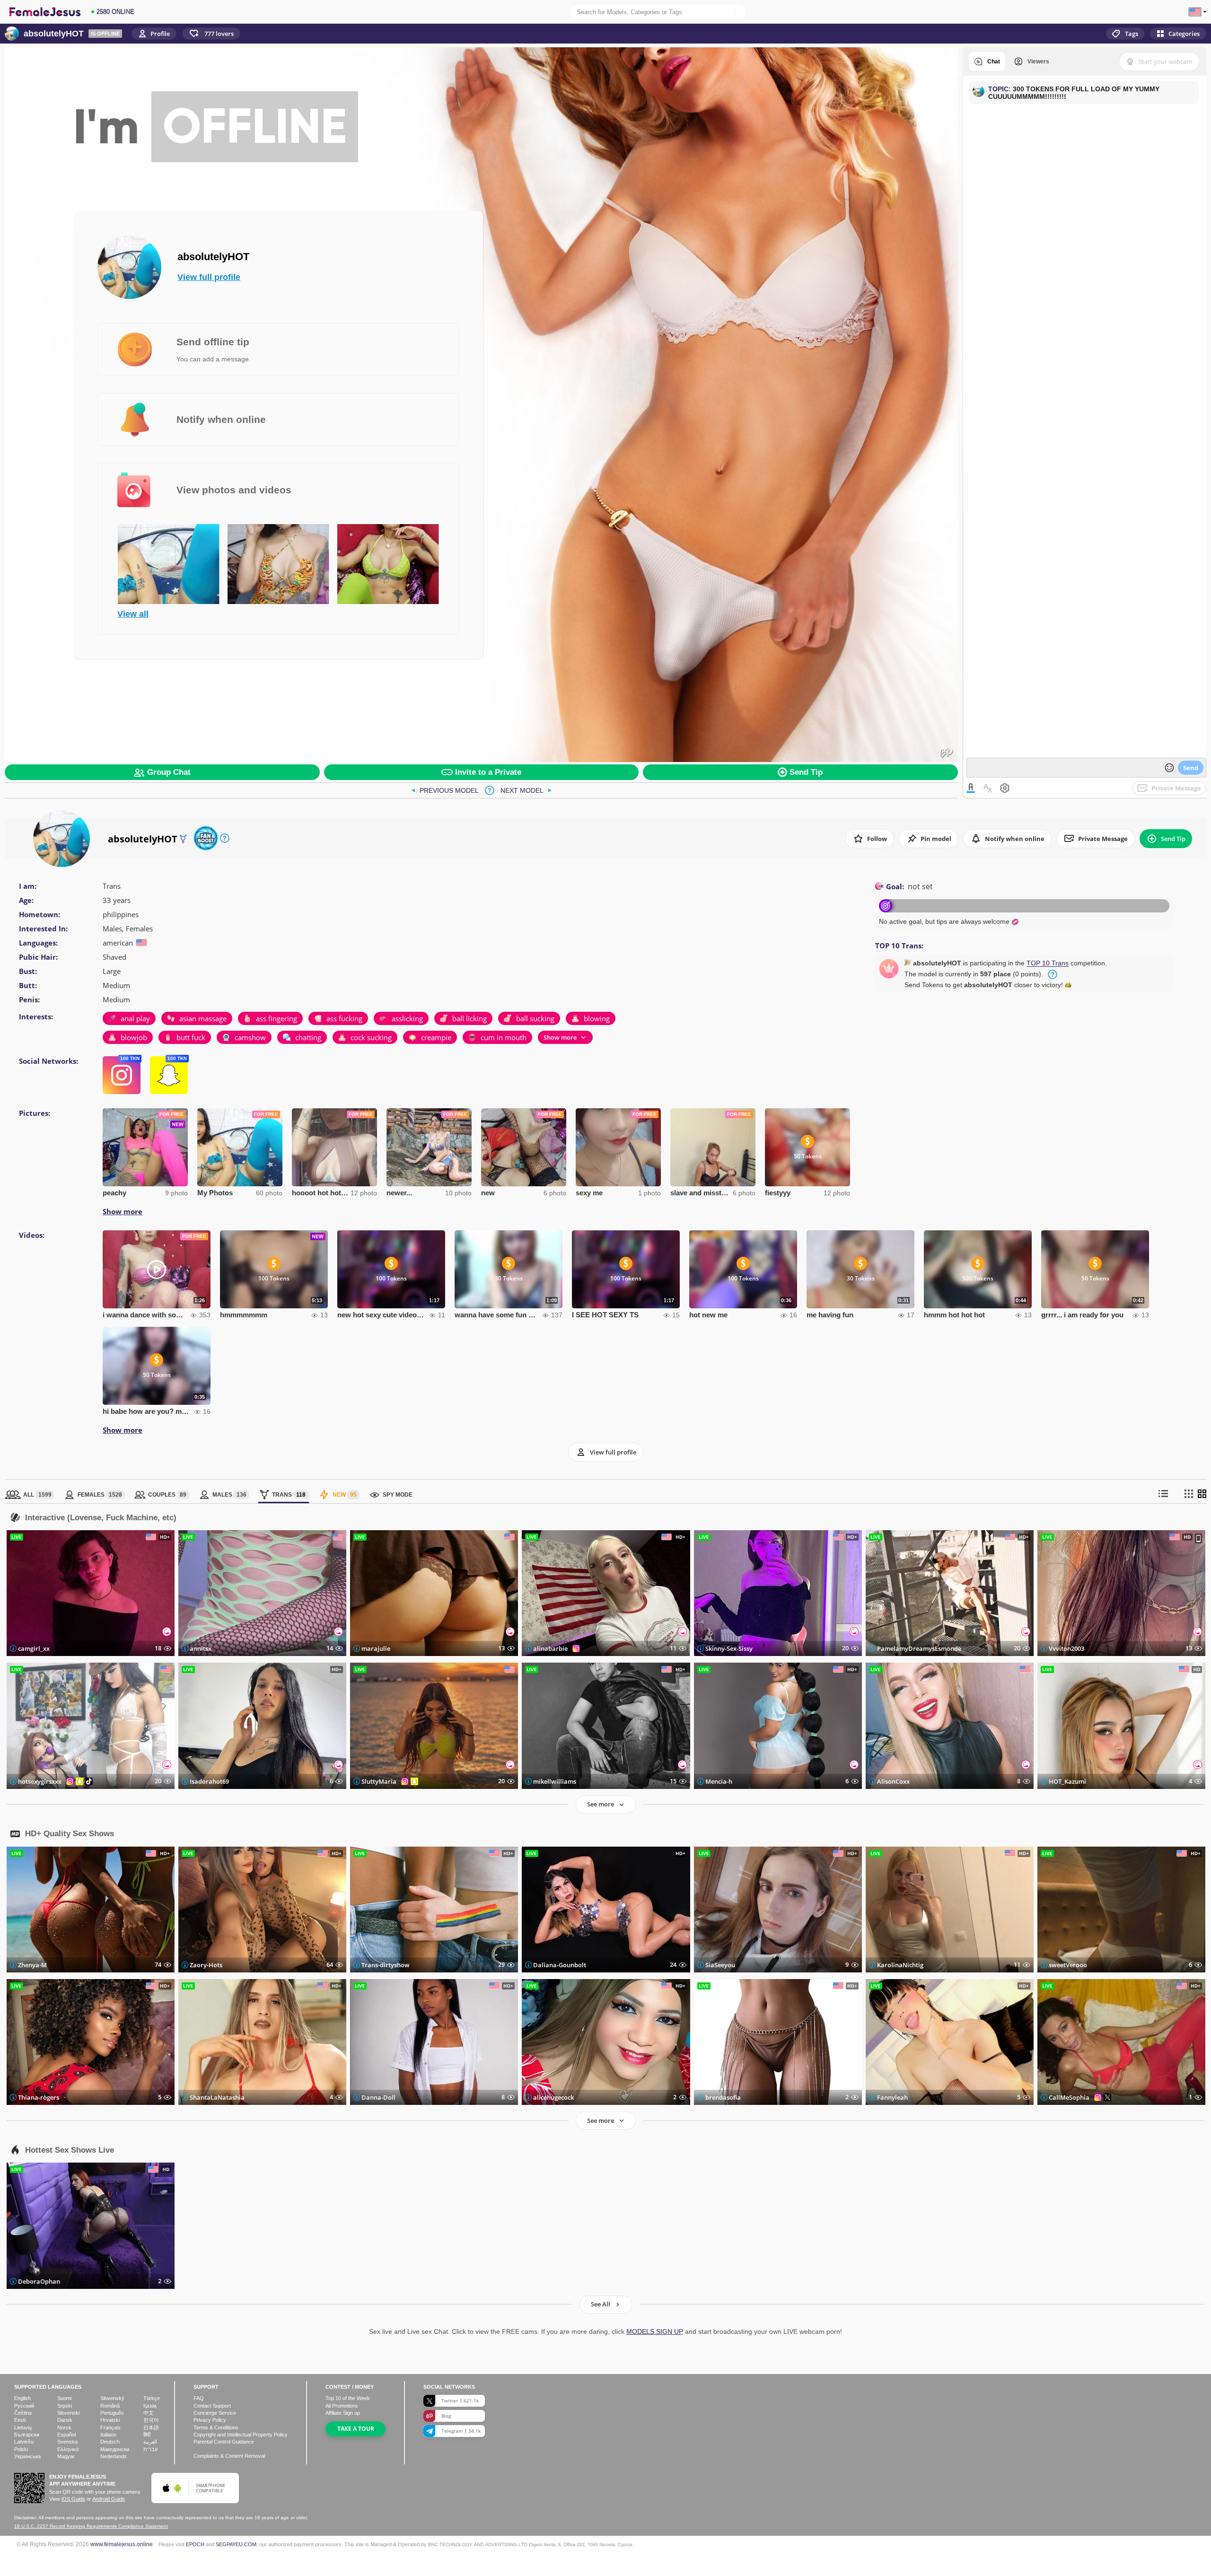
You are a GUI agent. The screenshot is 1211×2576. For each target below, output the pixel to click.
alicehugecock (553, 2097)
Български (27, 2435)
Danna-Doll (378, 2097)
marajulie (376, 1648)
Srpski (65, 2406)
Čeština (23, 2413)
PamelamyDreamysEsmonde (919, 1648)
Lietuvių (23, 2427)
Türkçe (152, 2398)
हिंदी (147, 2435)
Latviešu (24, 2442)
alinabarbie (550, 1648)
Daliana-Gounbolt (560, 1965)
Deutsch (110, 2442)
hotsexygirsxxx (40, 1781)
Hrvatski (110, 2420)
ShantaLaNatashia (217, 2097)
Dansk (65, 2420)
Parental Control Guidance (224, 2442)
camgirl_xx (34, 1648)
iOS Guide (73, 2499)
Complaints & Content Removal (229, 2456)
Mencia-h (719, 1781)
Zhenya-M (32, 1965)
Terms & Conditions (216, 2427)
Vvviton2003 (1066, 1648)
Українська (27, 2456)
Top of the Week (348, 2398)
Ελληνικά (68, 2449)
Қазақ (150, 2406)
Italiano (108, 2435)
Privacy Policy (210, 2420)
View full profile (209, 277)
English (22, 2398)
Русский (24, 2406)
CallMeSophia (1069, 2097)
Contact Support (212, 2406)
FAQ (199, 2398)
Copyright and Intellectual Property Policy (241, 2435)
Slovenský (112, 2398)
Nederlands (114, 2456)
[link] (445, 790)
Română (110, 2406)
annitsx (201, 1648)
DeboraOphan (39, 2281)
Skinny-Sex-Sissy (729, 1648)
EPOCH (195, 2544)
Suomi (64, 2398)
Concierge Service (215, 2413)
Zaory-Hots (206, 1965)
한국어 (151, 2420)
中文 (149, 2413)
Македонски (115, 2449)
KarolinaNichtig (900, 1965)
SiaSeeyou (720, 1965)
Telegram (461, 2431)
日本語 (151, 2427)
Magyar (66, 2456)
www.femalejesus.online (122, 2544)
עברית (150, 2449)
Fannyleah (892, 2097)
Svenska (67, 2442)
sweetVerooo (1068, 1965)
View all (133, 614)
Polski (21, 2449)
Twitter (460, 2401)
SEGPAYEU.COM (236, 2544)
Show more (123, 1211)
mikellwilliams (555, 1781)
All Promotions (342, 2406)
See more (601, 1804)
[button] (211, 34)
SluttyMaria (379, 1781)
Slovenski (68, 2413)
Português (112, 2413)
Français (110, 2427)
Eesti (20, 2420)
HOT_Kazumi (1067, 1781)
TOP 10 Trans (1048, 963)
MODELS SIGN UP (655, 2331)
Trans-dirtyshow (386, 1965)
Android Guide (109, 2499)
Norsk (64, 2427)
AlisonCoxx (893, 1781)
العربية (150, 2442)
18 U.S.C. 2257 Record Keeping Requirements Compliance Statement (91, 2526)
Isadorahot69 (209, 1781)
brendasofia (723, 2097)
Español (66, 2435)
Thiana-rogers (39, 2097)
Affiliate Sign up (343, 2413)
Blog (446, 2416)
